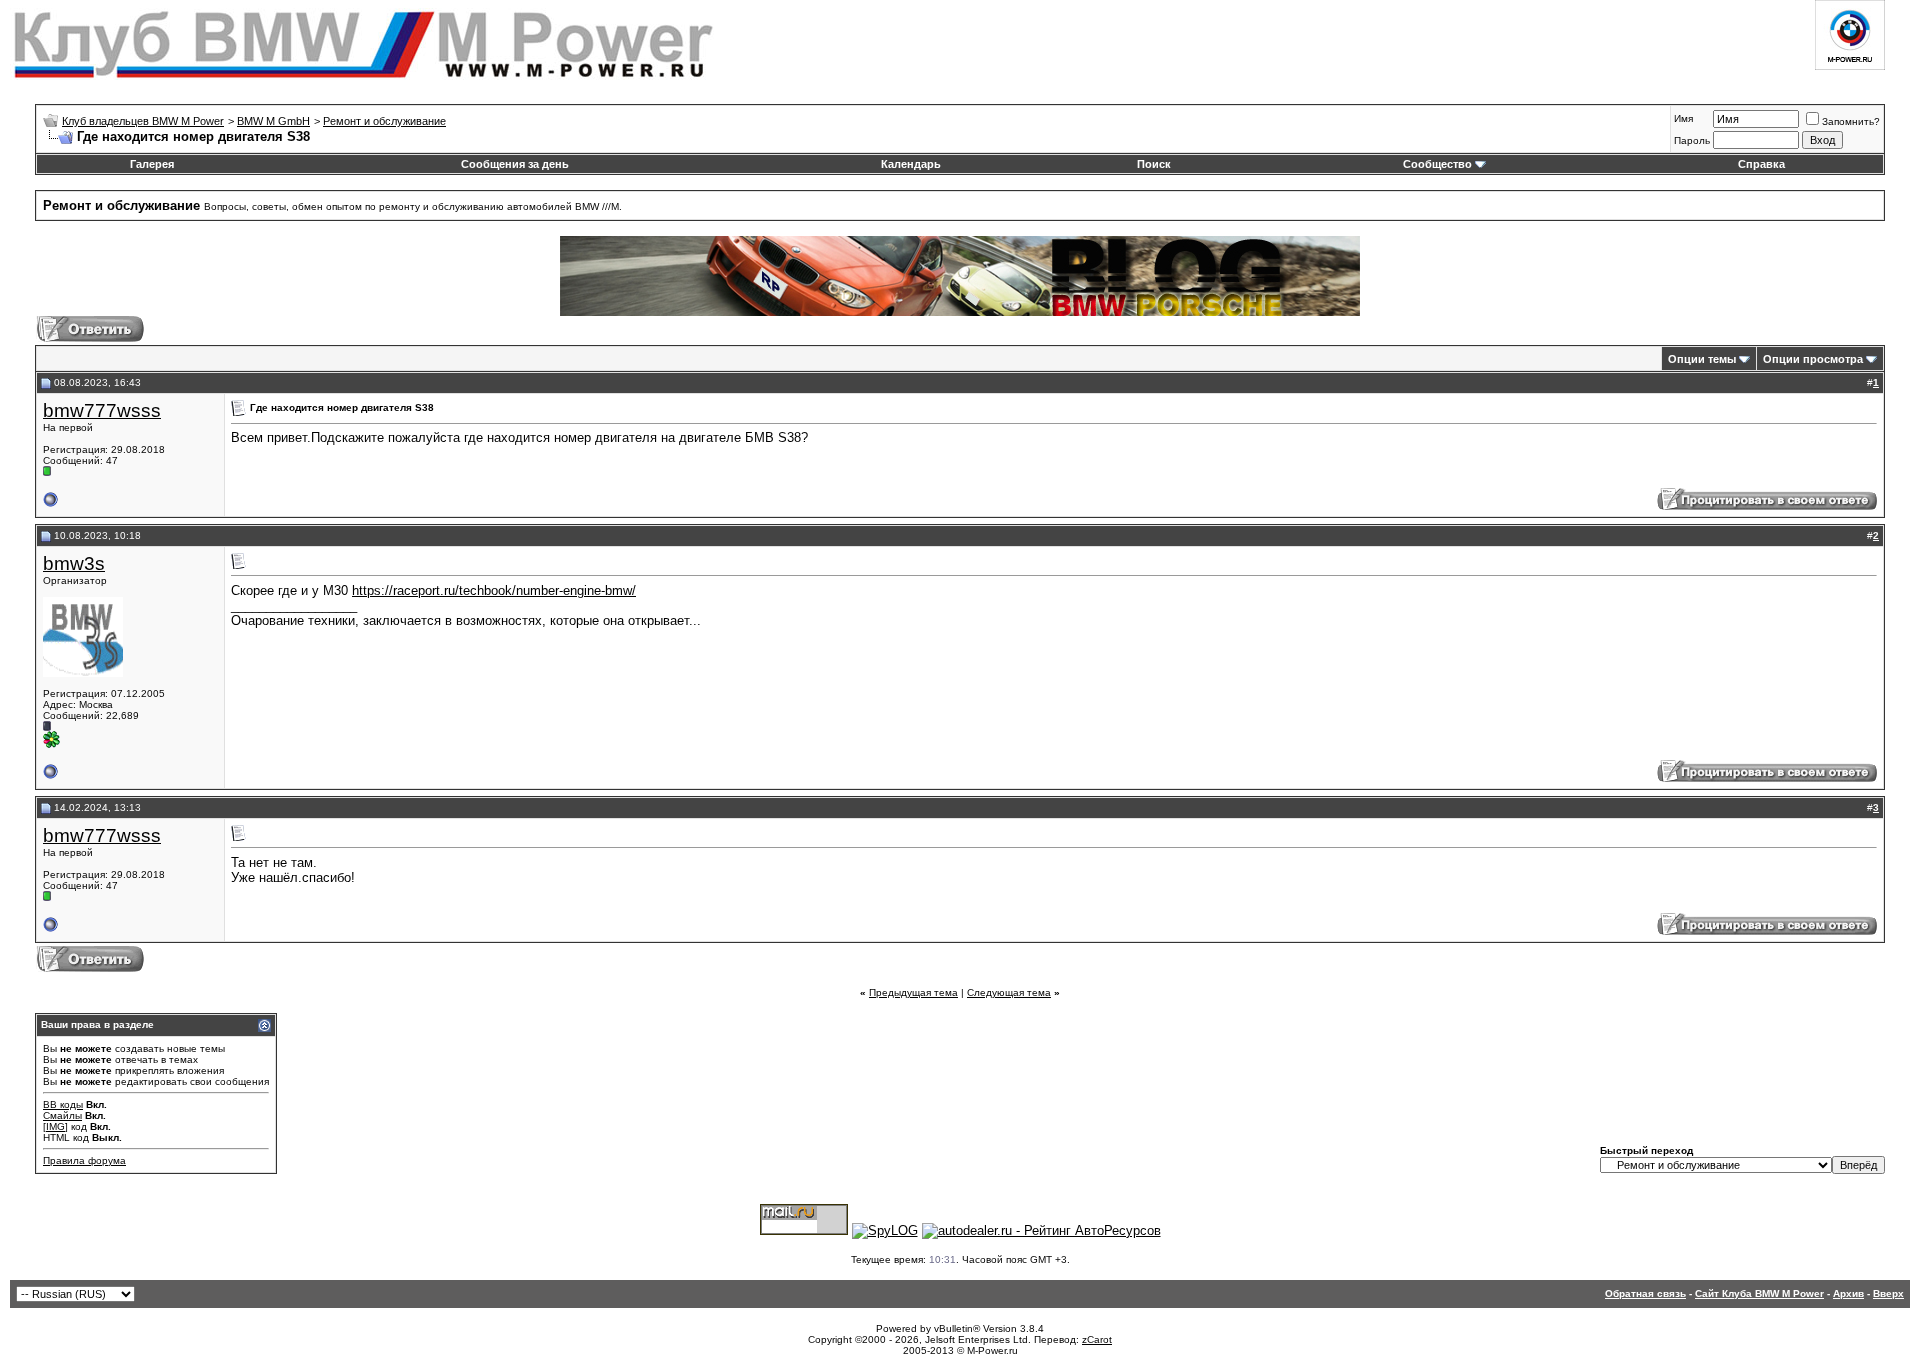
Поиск (1154, 164)
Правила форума (84, 1160)
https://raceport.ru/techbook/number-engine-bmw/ (494, 590)
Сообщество (1437, 164)
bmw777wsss (102, 410)
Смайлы (62, 1115)
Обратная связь (1645, 1293)
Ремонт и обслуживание (384, 121)
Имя (1683, 118)
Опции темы (1702, 359)
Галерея (152, 164)
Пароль (1692, 140)
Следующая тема (1009, 992)
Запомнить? (1851, 121)
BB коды (63, 1104)
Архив (1848, 1293)
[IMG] (55, 1126)
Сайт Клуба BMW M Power (1759, 1293)
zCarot (1097, 1339)
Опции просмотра (1813, 359)
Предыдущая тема (913, 992)
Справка (1761, 164)
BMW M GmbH (273, 121)
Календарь (911, 164)
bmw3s (74, 563)
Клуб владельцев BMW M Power (143, 121)
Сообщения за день (515, 164)
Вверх (1888, 1293)
